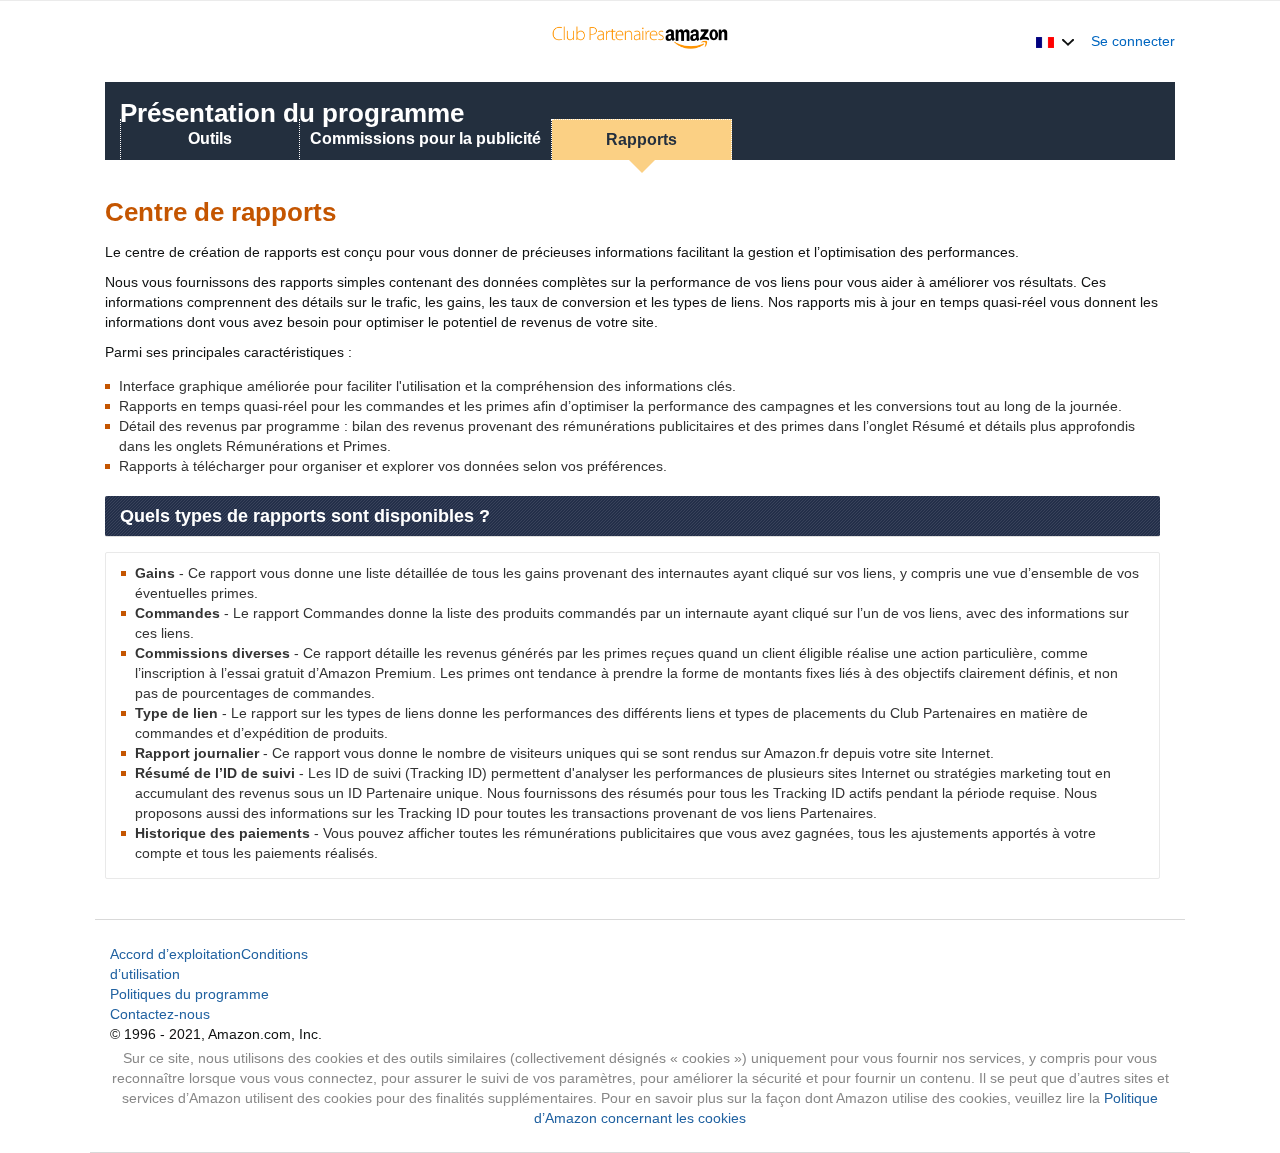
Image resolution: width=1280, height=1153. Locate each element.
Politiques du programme (189, 994)
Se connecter (1133, 41)
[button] (1055, 41)
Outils (210, 138)
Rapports (641, 139)
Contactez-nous (160, 1014)
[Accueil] (640, 41)
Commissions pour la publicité (425, 138)
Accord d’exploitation (175, 954)
